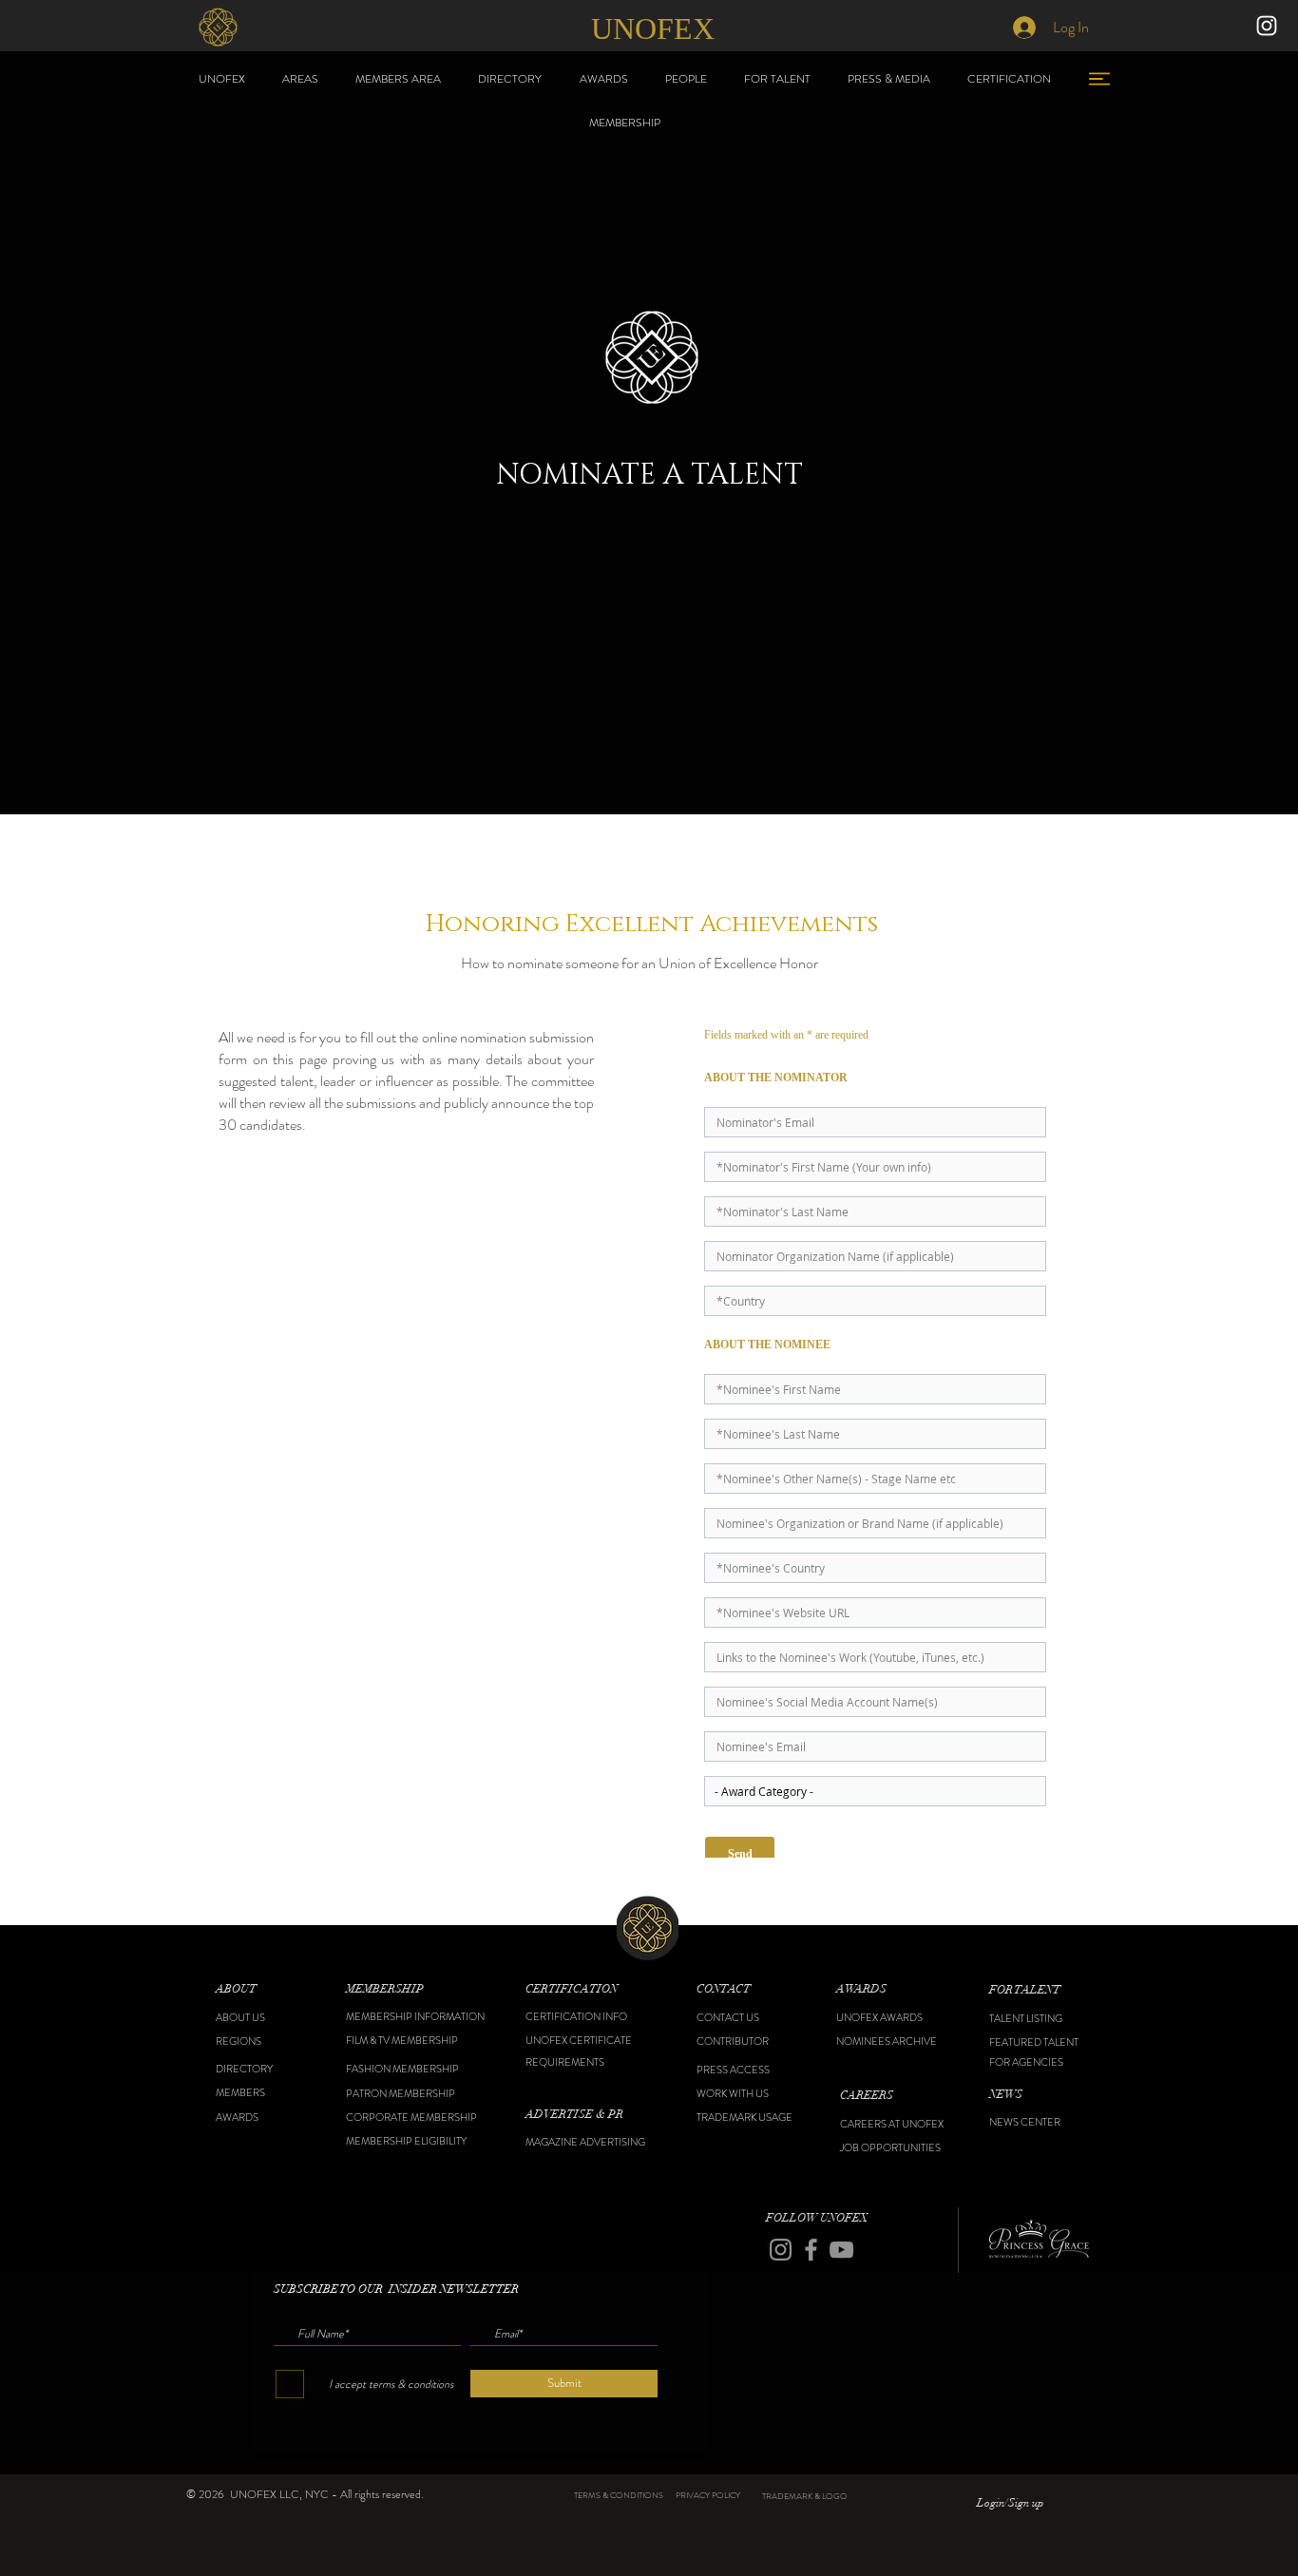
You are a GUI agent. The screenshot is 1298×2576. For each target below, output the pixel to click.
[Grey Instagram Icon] (781, 2250)
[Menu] (1099, 78)
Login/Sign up (1010, 2503)
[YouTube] (841, 2250)
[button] (264, 1989)
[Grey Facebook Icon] (811, 2250)
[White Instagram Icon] (1267, 26)
